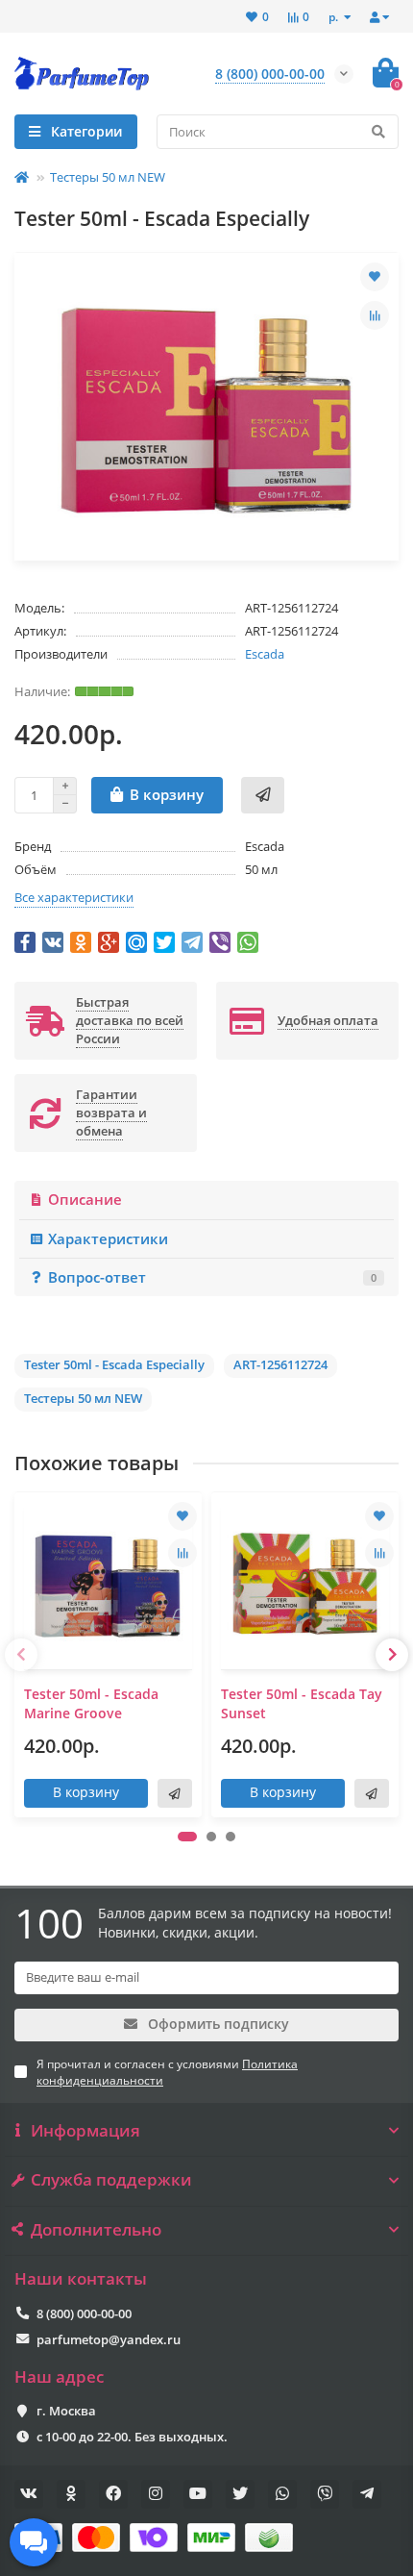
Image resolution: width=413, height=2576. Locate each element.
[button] (187, 1837)
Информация (85, 2131)
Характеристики (108, 1239)
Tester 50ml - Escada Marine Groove (91, 1703)
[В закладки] (375, 277)
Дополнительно (96, 2230)
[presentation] (21, 1655)
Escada (265, 654)
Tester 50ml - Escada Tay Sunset (302, 1703)
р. (335, 16)
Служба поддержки (111, 2180)
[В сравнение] (375, 315)
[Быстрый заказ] (263, 795)
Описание (85, 1200)
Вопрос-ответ (212, 1277)
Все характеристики (74, 897)
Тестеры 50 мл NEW (108, 177)
